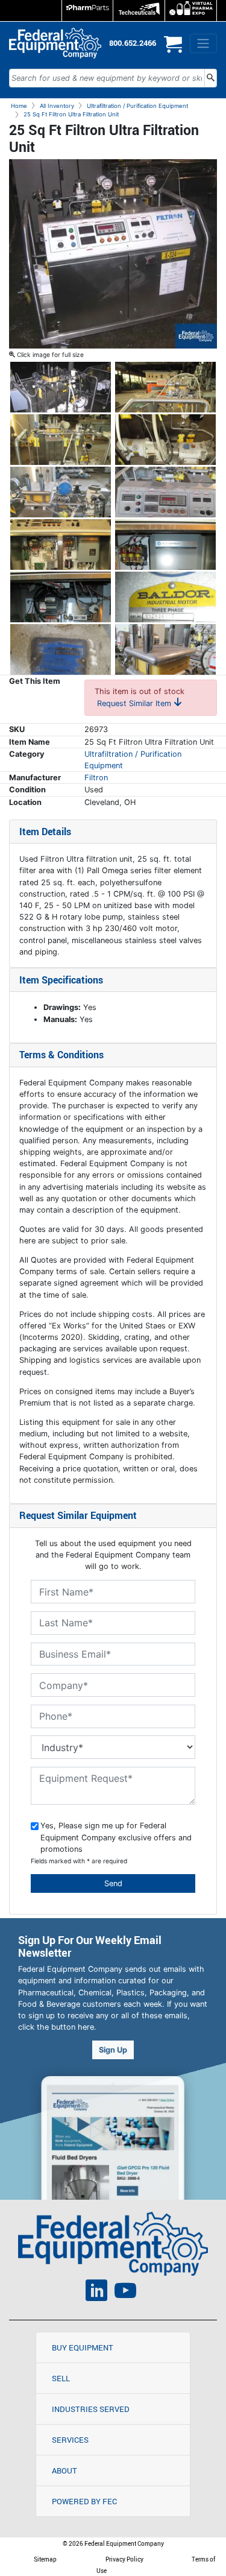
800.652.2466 (133, 43)
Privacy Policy (124, 2559)
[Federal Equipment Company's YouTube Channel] (125, 2292)
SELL (61, 2378)
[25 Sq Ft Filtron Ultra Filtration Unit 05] (165, 439)
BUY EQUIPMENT (83, 2347)
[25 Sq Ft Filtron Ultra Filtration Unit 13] (165, 649)
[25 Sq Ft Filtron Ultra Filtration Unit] (113, 254)
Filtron (96, 778)
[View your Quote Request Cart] (173, 49)
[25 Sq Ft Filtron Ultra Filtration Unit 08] (61, 544)
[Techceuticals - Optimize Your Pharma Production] (139, 11)
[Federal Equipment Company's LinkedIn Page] (96, 2292)
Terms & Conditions (61, 1055)
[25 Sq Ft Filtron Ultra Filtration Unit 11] (165, 596)
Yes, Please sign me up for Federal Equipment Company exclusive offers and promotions (116, 1837)
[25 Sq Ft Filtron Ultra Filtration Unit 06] (61, 491)
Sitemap (45, 2559)
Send (113, 1883)
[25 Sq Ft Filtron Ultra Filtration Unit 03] (165, 386)
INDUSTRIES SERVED (91, 2409)
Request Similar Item (135, 703)
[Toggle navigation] (203, 43)
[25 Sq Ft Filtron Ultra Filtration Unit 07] (165, 491)
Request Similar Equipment (78, 1515)
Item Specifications (61, 980)
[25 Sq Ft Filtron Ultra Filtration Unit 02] (61, 386)
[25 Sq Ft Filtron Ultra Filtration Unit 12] (61, 649)
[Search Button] (211, 78)
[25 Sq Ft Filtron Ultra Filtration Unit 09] (165, 544)
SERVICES (70, 2440)
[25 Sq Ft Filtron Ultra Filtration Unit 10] (61, 596)
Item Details (45, 832)
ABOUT (64, 2470)
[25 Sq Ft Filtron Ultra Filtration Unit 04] (61, 439)
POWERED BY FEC (84, 2501)
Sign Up (113, 2050)
